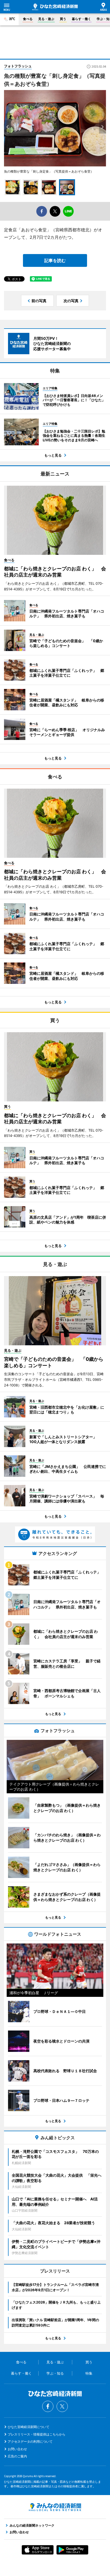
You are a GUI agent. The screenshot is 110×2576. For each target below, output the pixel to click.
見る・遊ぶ (46, 19)
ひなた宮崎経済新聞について (29, 2427)
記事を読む (55, 260)
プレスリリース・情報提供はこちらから (37, 2434)
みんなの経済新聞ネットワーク (55, 2507)
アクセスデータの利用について (30, 2441)
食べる (28, 19)
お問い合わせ (17, 2449)
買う (63, 19)
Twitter (62, 2406)
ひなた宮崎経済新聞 (55, 7)
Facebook (48, 2406)
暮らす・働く (81, 19)
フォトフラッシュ (18, 66)
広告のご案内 (17, 2456)
